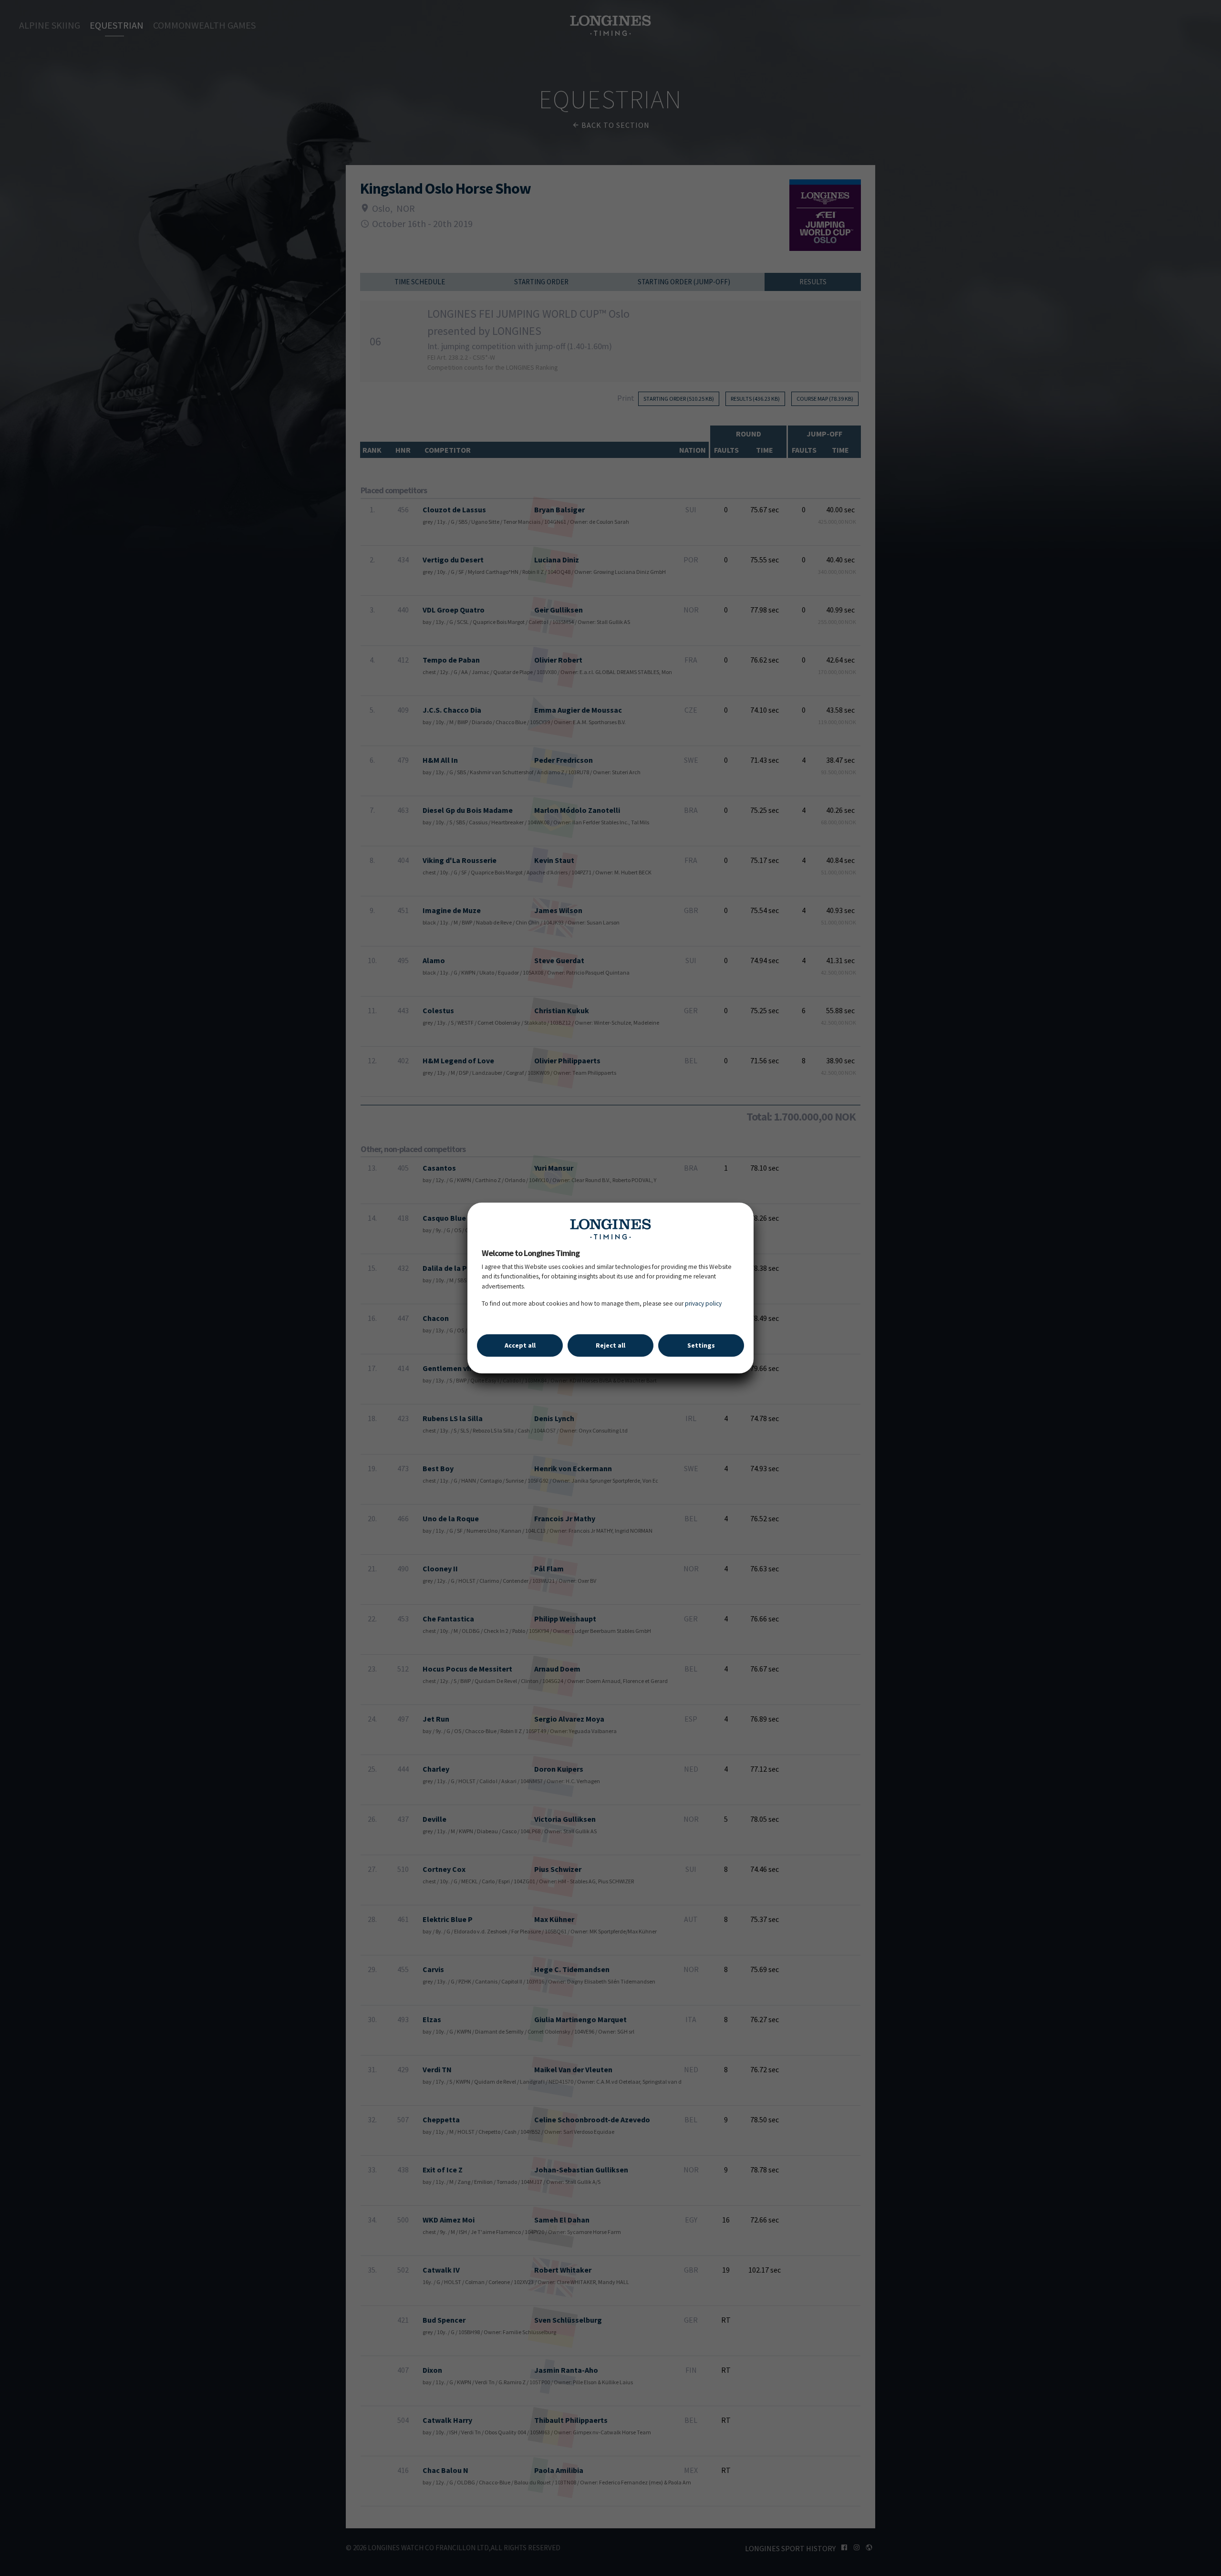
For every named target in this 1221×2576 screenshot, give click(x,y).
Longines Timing (610, 1229)
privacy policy (703, 1304)
